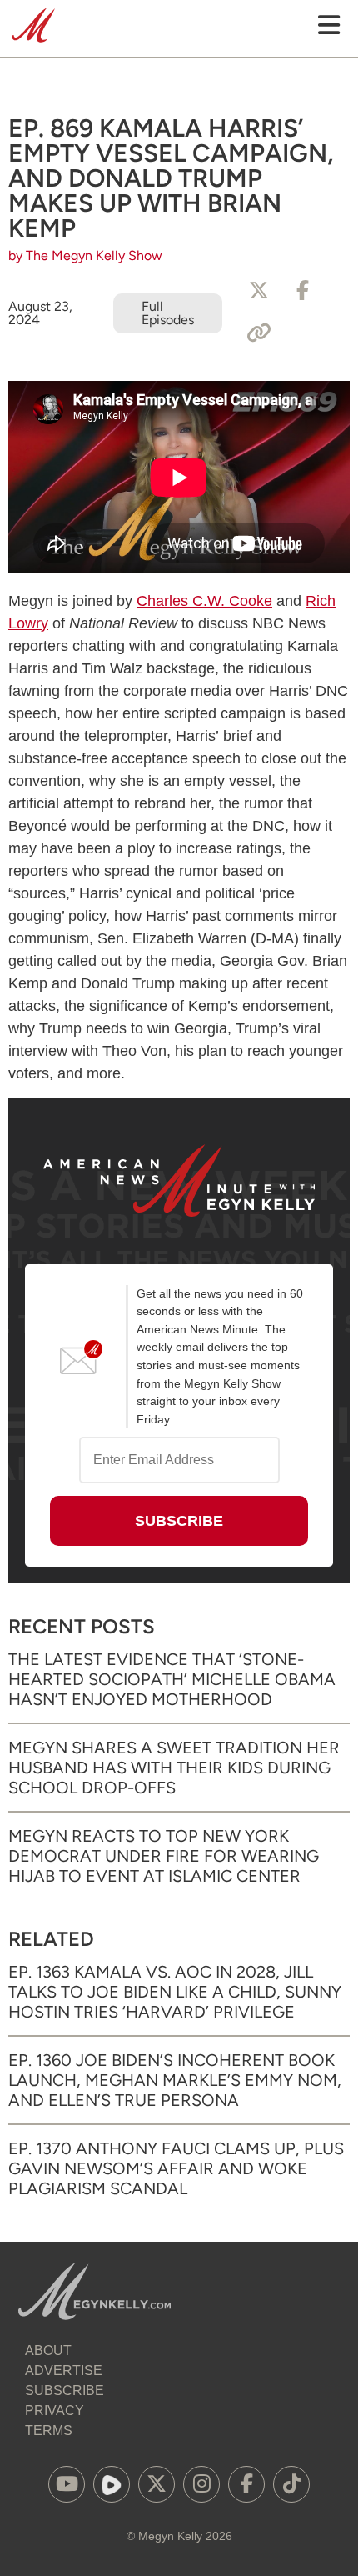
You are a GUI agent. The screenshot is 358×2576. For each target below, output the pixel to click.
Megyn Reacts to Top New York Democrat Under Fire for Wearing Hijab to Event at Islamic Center (164, 1856)
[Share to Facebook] (302, 291)
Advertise (64, 2371)
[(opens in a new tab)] (67, 2484)
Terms (49, 2431)
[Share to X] (259, 291)
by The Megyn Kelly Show (85, 255)
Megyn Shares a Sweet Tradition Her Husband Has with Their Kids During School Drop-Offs (174, 1768)
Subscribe (65, 2391)
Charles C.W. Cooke (204, 601)
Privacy (55, 2411)
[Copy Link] (259, 333)
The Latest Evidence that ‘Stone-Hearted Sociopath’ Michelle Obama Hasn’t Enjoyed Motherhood (172, 1679)
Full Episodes (168, 313)
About (48, 2351)
